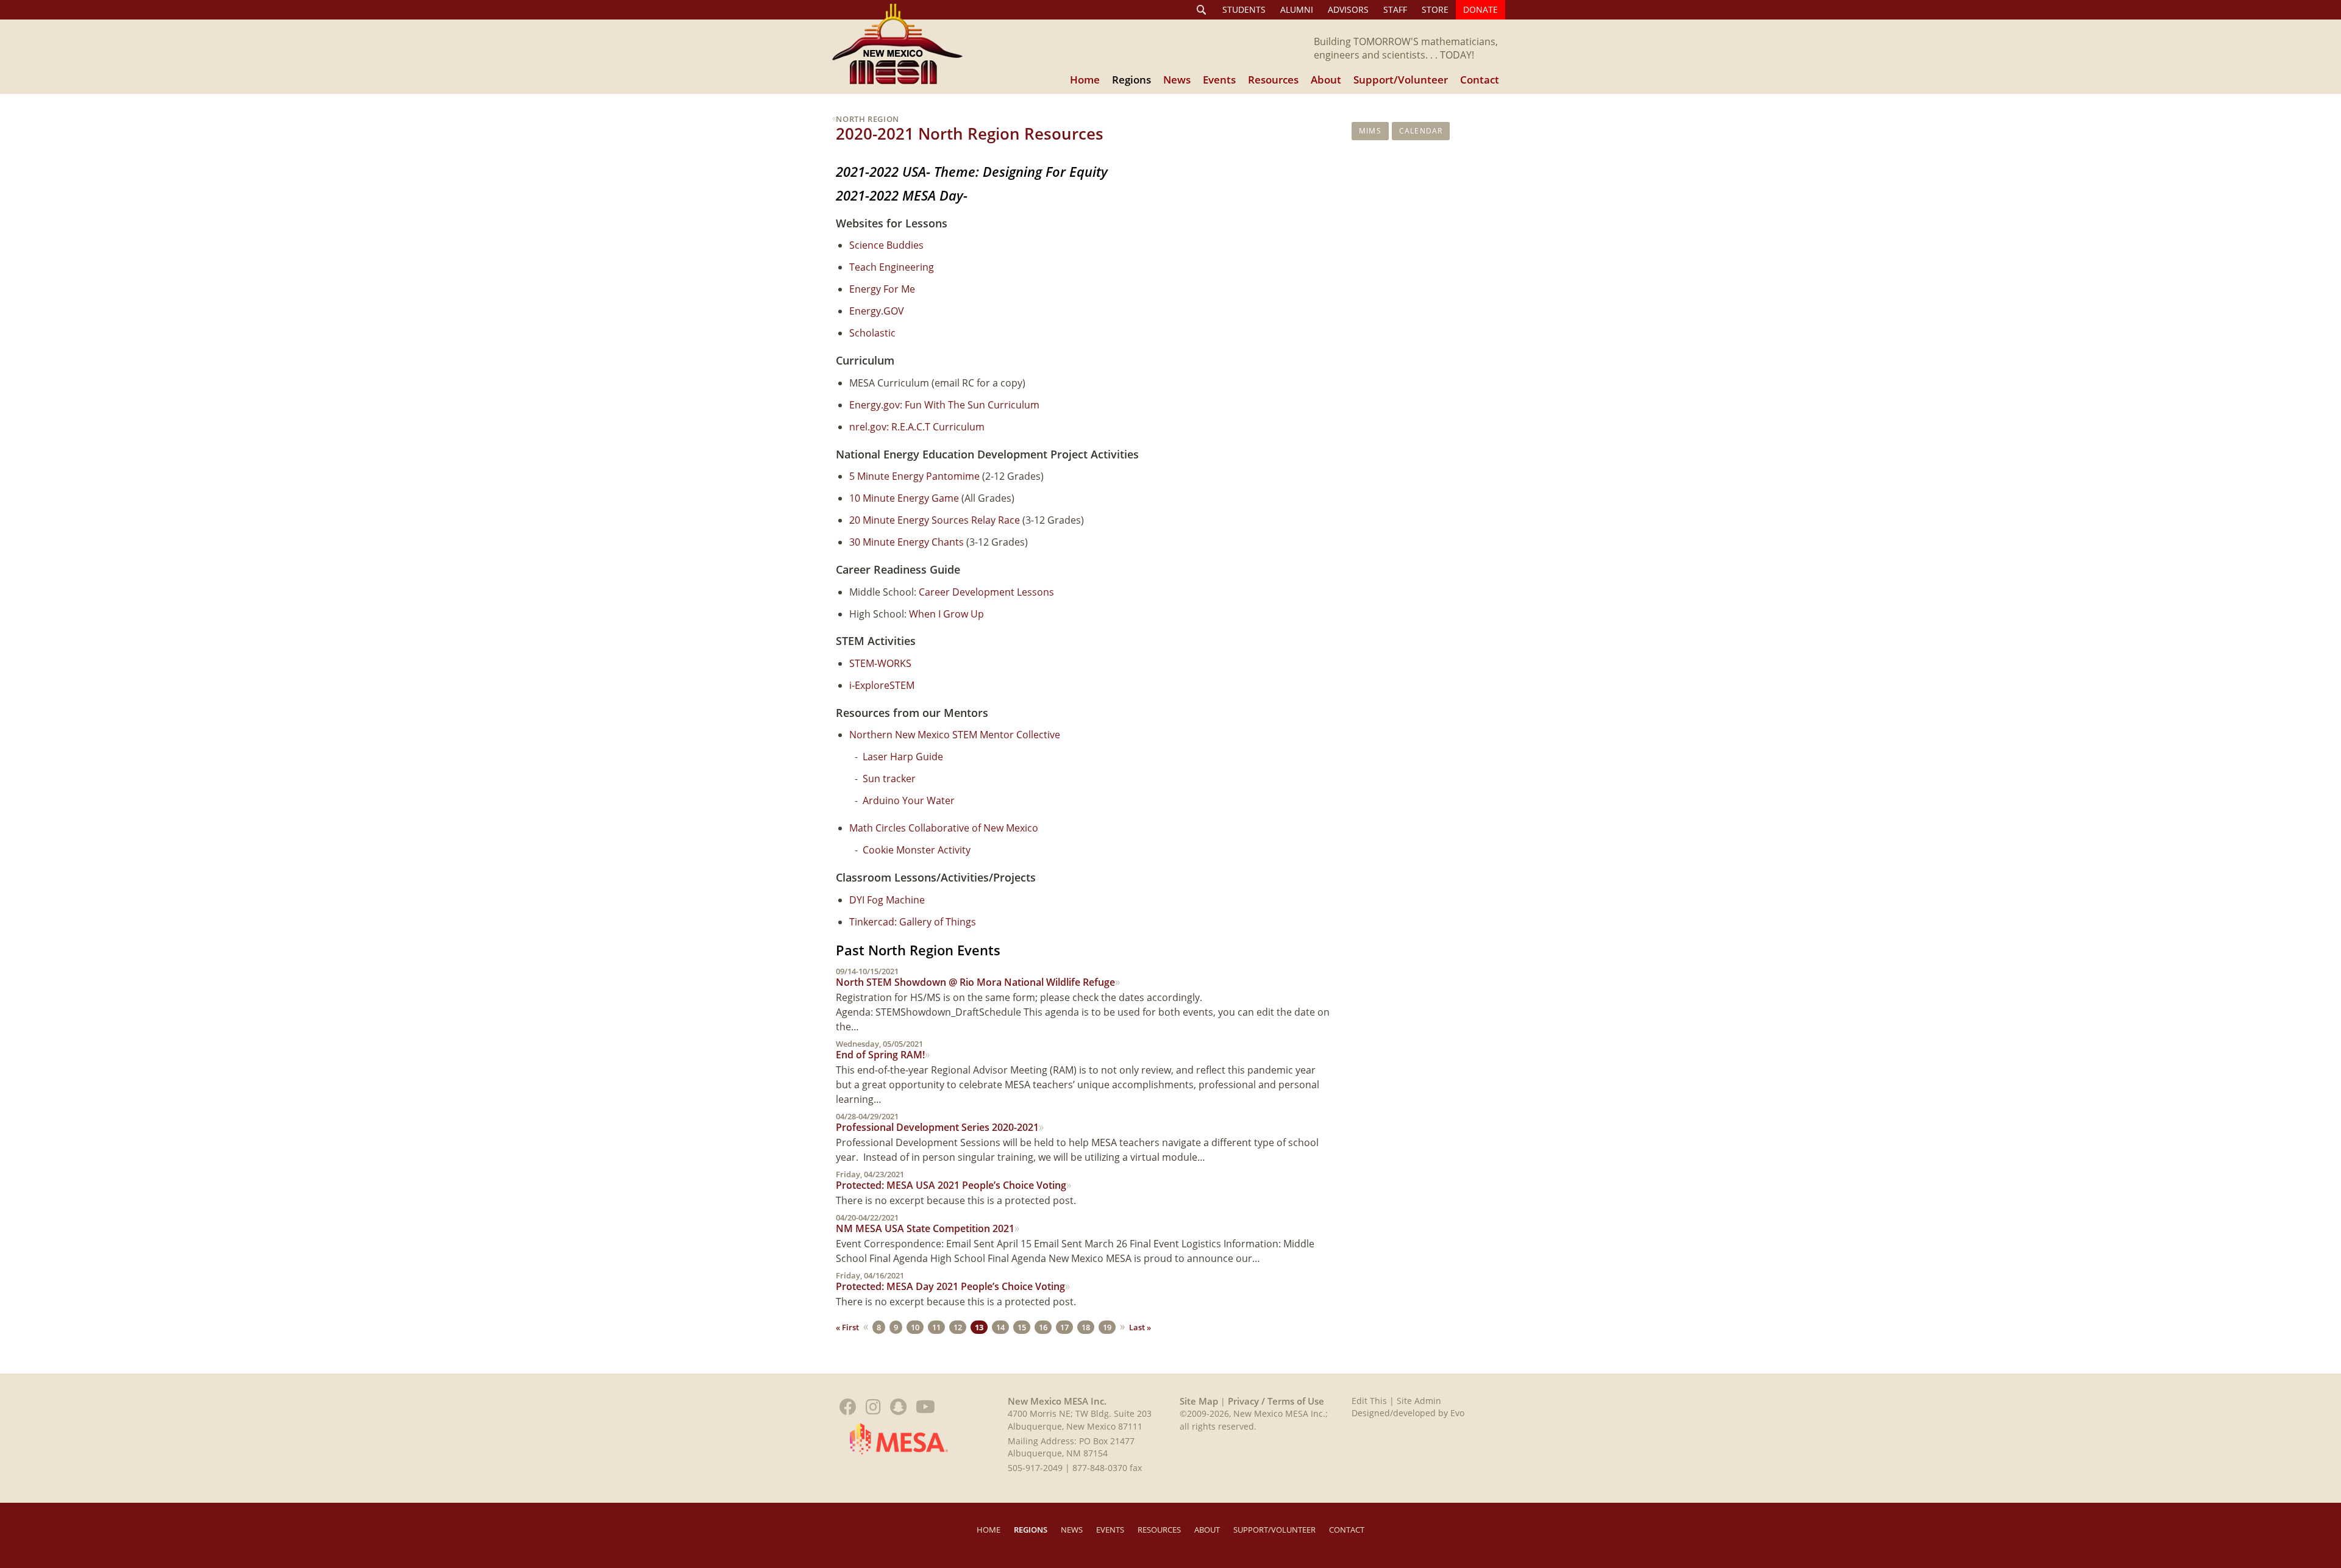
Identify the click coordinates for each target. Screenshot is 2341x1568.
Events (1219, 80)
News (1177, 80)
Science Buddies (886, 245)
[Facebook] (848, 1407)
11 (936, 1327)
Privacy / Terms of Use (1275, 1401)
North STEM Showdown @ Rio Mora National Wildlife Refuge (975, 978)
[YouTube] (925, 1407)
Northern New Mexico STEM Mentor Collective (955, 735)
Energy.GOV (877, 311)
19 (1107, 1327)
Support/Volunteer (1401, 80)
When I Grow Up (946, 614)
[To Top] (2319, 1407)
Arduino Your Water (909, 800)
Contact (1480, 80)
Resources (1273, 80)
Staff (1395, 9)
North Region (868, 119)
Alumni (1297, 9)
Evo (1457, 1413)
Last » (1140, 1327)
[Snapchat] (898, 1407)
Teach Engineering (892, 267)
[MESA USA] (899, 1438)
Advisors (1348, 9)
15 (1022, 1327)
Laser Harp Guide (903, 757)
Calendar (1421, 131)
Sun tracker (889, 779)
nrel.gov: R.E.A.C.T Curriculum (917, 427)
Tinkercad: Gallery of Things (913, 922)
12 (958, 1327)
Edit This (1369, 1401)
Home (1085, 80)
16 (1043, 1327)
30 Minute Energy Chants (907, 542)
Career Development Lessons (986, 592)
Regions (1131, 80)
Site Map (1199, 1401)
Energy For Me (883, 289)
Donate (1480, 9)
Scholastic (872, 333)
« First (847, 1327)
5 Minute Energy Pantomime (914, 476)
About (1326, 80)
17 (1064, 1327)
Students (1244, 9)
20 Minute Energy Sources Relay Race (935, 520)
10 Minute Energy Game (904, 498)
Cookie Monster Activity (917, 850)
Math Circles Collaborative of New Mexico (944, 828)
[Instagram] (873, 1407)
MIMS (1370, 131)
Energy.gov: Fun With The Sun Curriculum (944, 405)
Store (1435, 9)
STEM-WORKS (880, 663)
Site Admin (1419, 1401)
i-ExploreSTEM (882, 685)
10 (915, 1327)
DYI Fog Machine (887, 900)
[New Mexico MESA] (897, 44)
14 (1000, 1327)
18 (1086, 1327)
